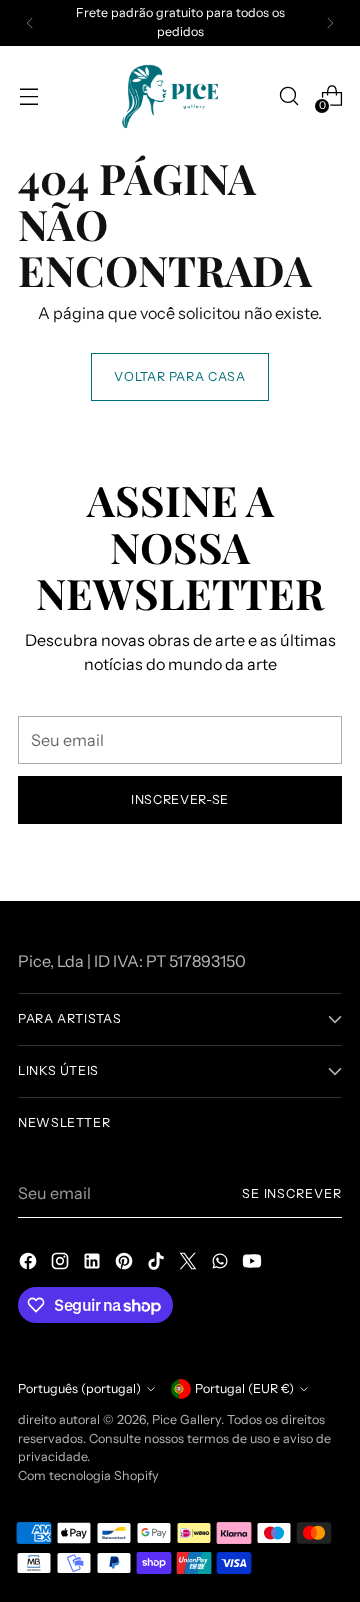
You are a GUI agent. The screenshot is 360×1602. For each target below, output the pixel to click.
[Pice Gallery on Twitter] (190, 1264)
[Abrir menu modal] (28, 96)
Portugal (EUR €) (244, 1388)
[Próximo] (330, 23)
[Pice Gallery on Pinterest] (126, 1264)
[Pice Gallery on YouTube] (254, 1264)
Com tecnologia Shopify (88, 1475)
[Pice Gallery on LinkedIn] (94, 1264)
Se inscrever (292, 1193)
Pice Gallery (186, 1419)
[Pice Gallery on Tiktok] (158, 1264)
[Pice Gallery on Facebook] (30, 1264)
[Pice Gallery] (180, 96)
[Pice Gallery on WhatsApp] (222, 1264)
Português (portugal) (79, 1388)
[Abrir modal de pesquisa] (288, 96)
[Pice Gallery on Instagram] (62, 1264)
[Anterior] (30, 23)
